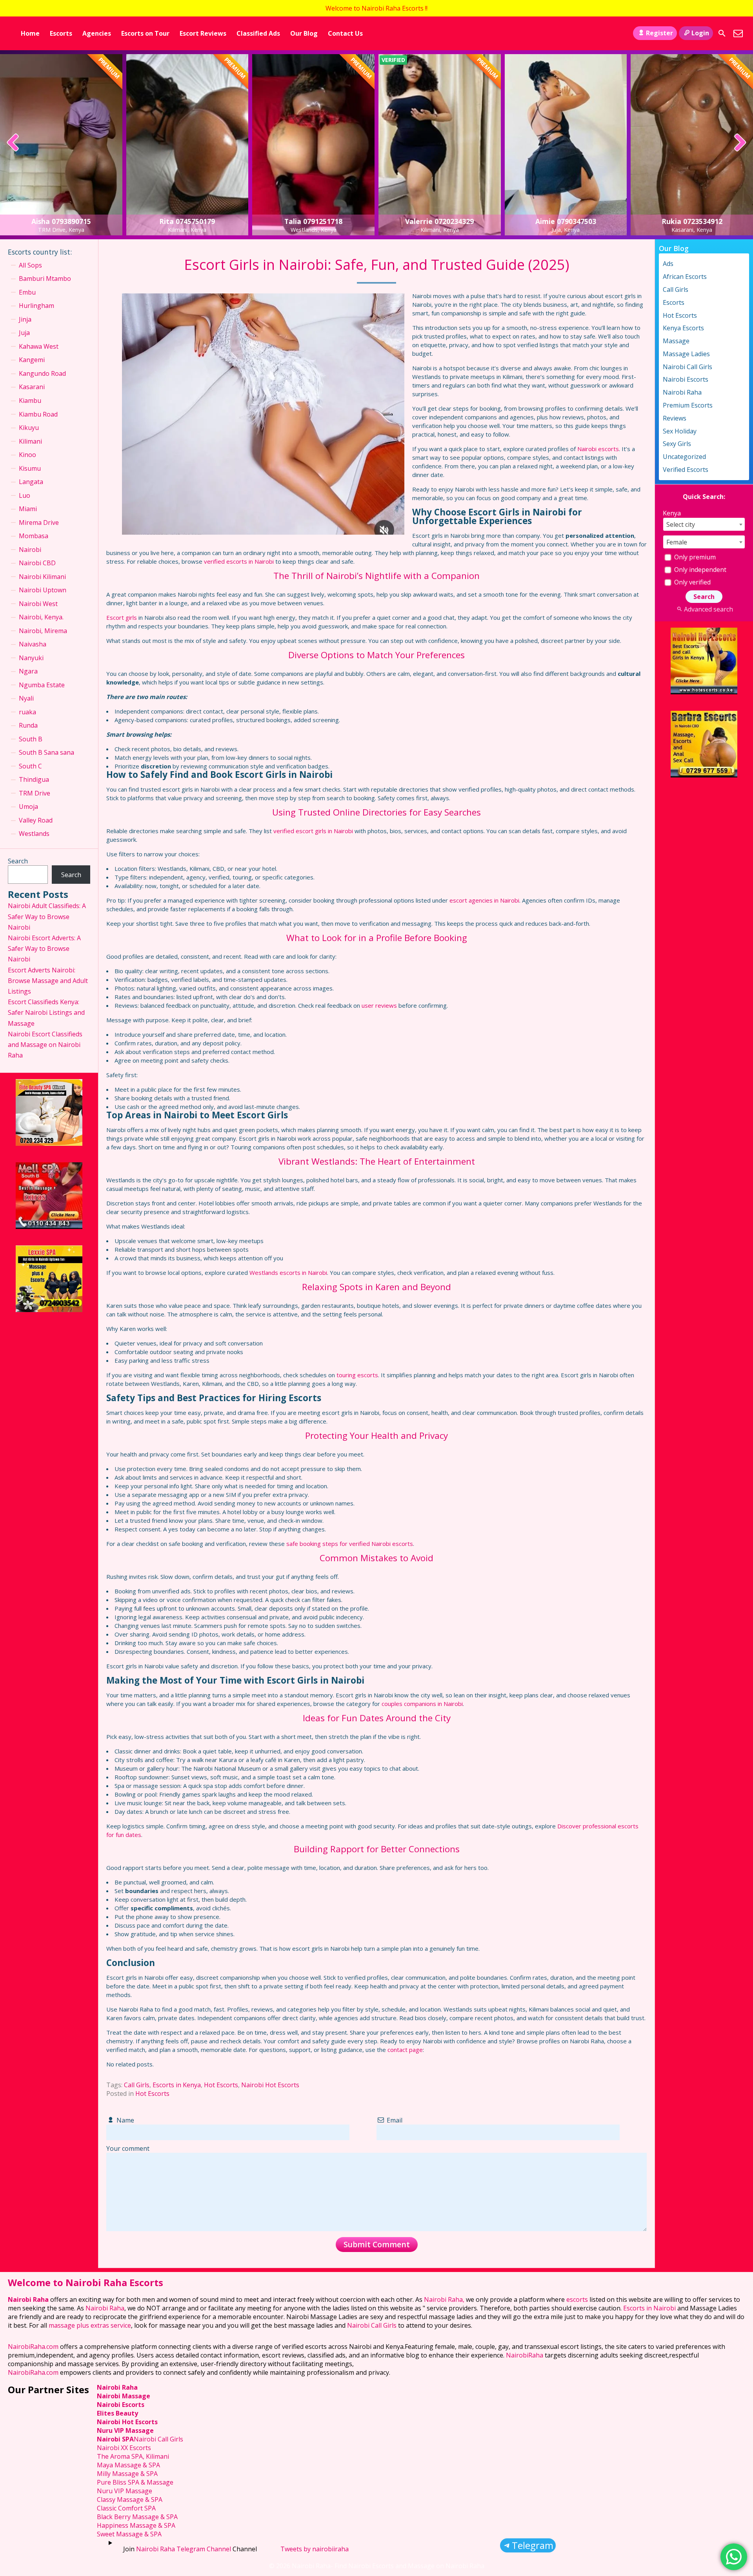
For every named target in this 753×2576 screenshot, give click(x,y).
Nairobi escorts (598, 449)
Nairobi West (38, 604)
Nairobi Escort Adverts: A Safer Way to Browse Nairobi (44, 948)
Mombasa (34, 536)
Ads (668, 264)
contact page (405, 2050)
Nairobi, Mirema (43, 631)
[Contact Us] (738, 33)
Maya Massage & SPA (128, 2465)
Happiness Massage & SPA (136, 2525)
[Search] (722, 33)
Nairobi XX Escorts (124, 2448)
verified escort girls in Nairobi (313, 831)
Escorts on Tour (145, 33)
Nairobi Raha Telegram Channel (184, 2549)
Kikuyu (29, 428)
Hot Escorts (221, 2085)
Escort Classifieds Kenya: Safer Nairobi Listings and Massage (46, 1012)
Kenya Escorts (683, 328)
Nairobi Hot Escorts (270, 2085)
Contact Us (345, 33)
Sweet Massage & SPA (129, 2534)
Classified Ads (258, 33)
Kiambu (30, 401)
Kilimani (30, 441)
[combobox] (704, 524)
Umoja (28, 806)
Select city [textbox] (681, 524)
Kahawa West (39, 346)
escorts (578, 2299)
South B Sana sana (46, 752)
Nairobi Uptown (43, 590)
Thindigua (34, 779)
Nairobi (30, 550)
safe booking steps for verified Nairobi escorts (350, 1544)
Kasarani (32, 387)
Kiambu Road (38, 414)
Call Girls (137, 2085)
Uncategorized (684, 457)
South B (31, 739)
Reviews (675, 418)
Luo (25, 495)
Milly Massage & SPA (127, 2474)
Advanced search (708, 609)
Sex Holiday (680, 431)
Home (30, 33)
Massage (676, 341)
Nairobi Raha (682, 392)
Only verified (692, 582)
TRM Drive (35, 793)
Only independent (699, 570)
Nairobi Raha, (444, 2299)
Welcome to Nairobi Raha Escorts (85, 2282)
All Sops (30, 265)
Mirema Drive (39, 522)
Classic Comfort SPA (126, 2508)
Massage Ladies (686, 354)
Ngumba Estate (42, 685)
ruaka (27, 712)
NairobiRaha (525, 2355)
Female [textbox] (677, 542)
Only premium (694, 557)
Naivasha (33, 644)
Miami (28, 509)
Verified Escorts (686, 470)
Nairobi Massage (124, 2396)
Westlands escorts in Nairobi (288, 1273)
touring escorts (357, 1375)
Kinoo (27, 455)
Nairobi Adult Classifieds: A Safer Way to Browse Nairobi (47, 916)
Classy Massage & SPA (130, 2500)
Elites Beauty (117, 2413)
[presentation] (13, 143)
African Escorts (685, 277)
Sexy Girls (677, 444)
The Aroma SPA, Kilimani (133, 2456)
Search (18, 861)
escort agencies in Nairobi (484, 900)
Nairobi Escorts (686, 379)
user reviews (379, 1005)
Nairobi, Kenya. (41, 617)
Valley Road (36, 820)
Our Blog (304, 33)
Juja (24, 333)
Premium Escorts (688, 405)
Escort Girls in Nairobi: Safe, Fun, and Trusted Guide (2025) (376, 265)
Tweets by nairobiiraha (315, 2549)
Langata (31, 482)
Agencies (97, 33)
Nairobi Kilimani (42, 577)
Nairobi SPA (115, 2439)
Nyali (26, 698)
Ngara (28, 671)
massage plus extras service (90, 2325)
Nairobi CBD (37, 563)
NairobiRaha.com (33, 2347)
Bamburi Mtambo (45, 279)
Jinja (25, 319)
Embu (27, 292)
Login (700, 33)
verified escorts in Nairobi (239, 561)
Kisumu (30, 468)
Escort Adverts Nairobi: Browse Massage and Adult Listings (48, 981)
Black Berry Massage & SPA (137, 2517)
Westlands (34, 834)
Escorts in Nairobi (649, 2308)
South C (30, 766)
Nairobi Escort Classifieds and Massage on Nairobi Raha (45, 1045)
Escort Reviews (203, 33)
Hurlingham (36, 306)
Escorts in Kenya (177, 2085)
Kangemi (32, 360)
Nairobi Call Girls (688, 367)
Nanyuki (31, 658)
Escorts (61, 33)
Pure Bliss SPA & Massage (135, 2482)
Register (659, 33)
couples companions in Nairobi (422, 1704)
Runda (28, 725)
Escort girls (122, 617)
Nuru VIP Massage (125, 2430)
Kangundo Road (42, 373)
